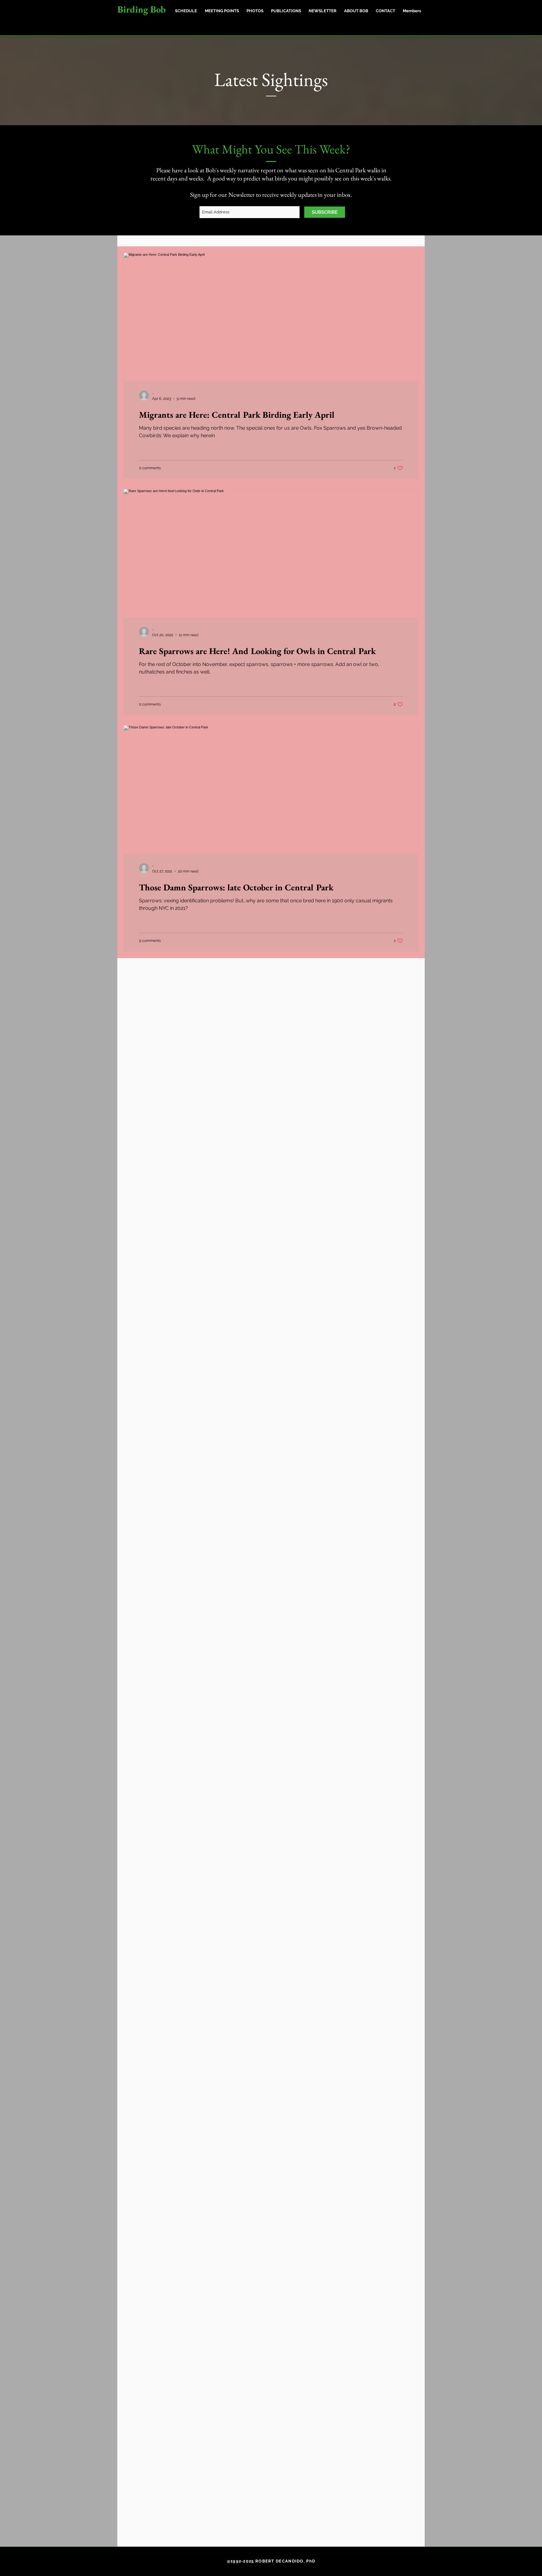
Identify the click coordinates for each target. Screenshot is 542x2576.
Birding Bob (141, 9)
